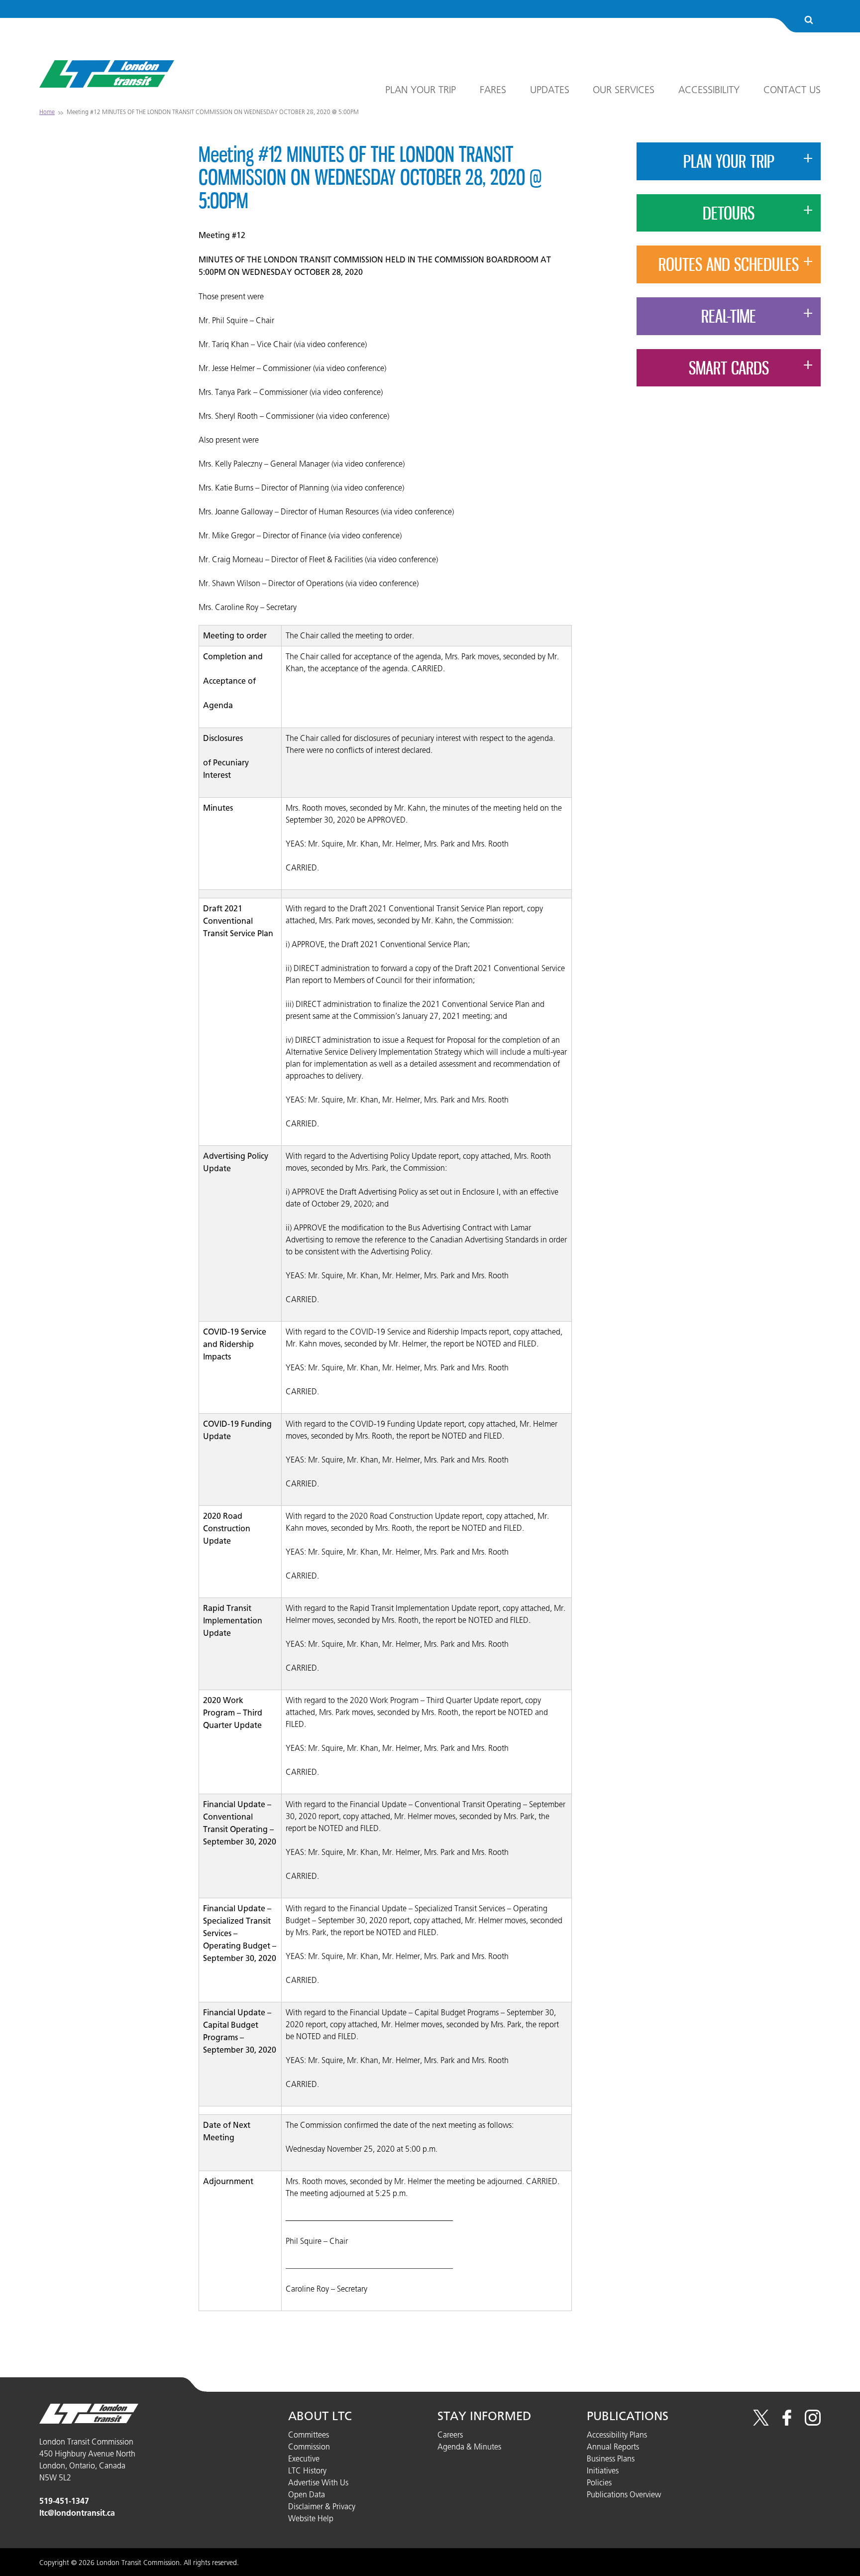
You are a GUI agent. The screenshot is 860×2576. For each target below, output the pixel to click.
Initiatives (603, 2470)
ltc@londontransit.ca (77, 2513)
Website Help (311, 2518)
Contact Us (792, 90)
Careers (450, 2435)
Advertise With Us (318, 2482)
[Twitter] (761, 2423)
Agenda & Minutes (469, 2447)
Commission (309, 2447)
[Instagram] (813, 2423)
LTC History (307, 2470)
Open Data (307, 2494)
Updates (550, 90)
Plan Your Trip (421, 90)
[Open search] (809, 21)
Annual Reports (613, 2447)
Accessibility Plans (617, 2435)
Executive (304, 2458)
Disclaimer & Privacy (322, 2506)
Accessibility (709, 90)
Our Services (624, 90)
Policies (599, 2482)
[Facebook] (787, 2423)
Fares (493, 90)
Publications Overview (624, 2494)
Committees (309, 2435)
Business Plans (611, 2458)
